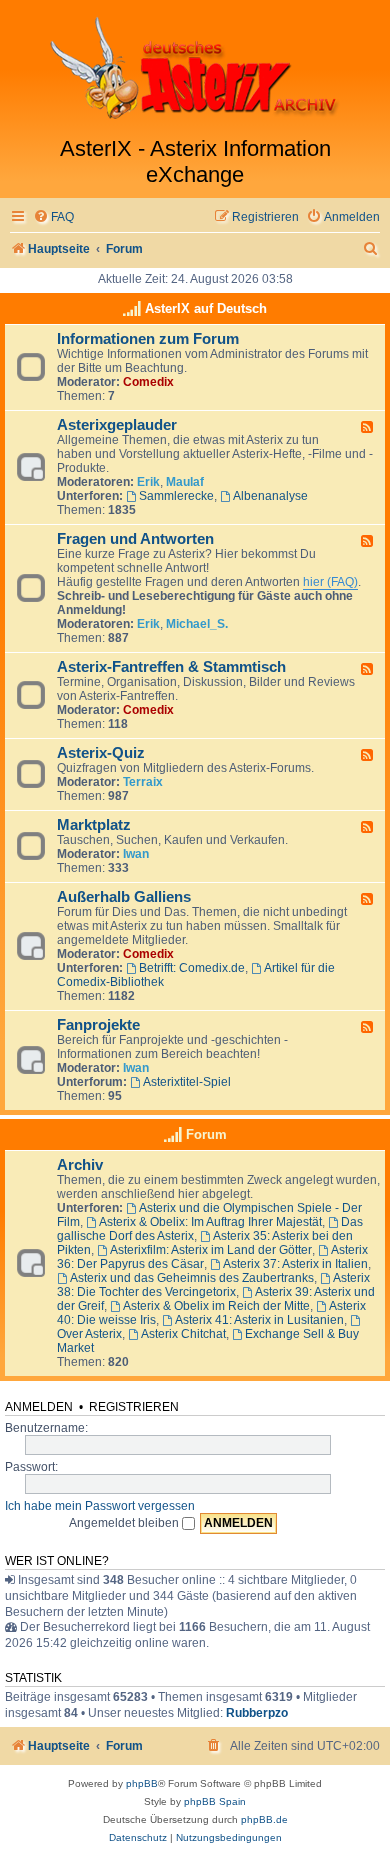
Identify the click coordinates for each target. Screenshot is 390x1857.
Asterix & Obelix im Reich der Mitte (216, 1306)
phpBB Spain (215, 1801)
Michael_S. (197, 624)
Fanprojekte (98, 1025)
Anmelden (39, 1407)
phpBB (142, 1783)
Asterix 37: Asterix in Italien (295, 1264)
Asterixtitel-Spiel (187, 1082)
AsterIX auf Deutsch (206, 308)
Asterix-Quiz (101, 753)
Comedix (148, 382)
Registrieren (134, 1407)
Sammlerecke (176, 496)
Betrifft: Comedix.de (192, 968)
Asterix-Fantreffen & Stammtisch (171, 667)
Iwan (136, 854)
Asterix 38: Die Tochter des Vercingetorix (213, 1285)
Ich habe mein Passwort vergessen (100, 1506)
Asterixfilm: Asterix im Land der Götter (211, 1250)
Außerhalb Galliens (124, 897)
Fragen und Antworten (135, 539)
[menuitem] (53, 217)
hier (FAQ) (330, 582)
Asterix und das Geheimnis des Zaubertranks (192, 1278)
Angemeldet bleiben (125, 1523)
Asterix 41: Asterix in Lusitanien (259, 1320)
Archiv (80, 1165)
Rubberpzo (257, 1713)
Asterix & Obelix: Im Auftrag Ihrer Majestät (210, 1222)
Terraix (143, 782)
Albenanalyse (270, 496)
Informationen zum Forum (148, 339)
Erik (148, 482)
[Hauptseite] (195, 68)
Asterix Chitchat (183, 1334)
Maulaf (185, 482)
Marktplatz (94, 825)
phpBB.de (264, 1819)
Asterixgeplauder (117, 425)
